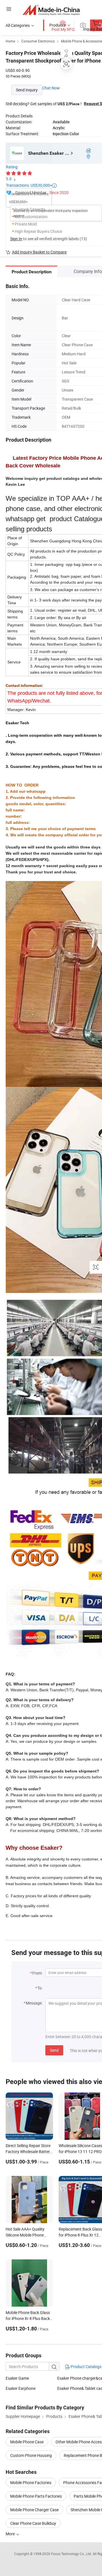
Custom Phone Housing (31, 2455)
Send (54, 2050)
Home (10, 41)
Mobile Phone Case (27, 2442)
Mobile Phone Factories (31, 2482)
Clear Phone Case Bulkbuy (33, 2523)
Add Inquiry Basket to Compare (39, 252)
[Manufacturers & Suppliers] (51, 10)
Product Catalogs (86, 2366)
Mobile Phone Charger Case (34, 2510)
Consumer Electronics (38, 41)
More (11, 2534)
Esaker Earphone (21, 2388)
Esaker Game (17, 2378)
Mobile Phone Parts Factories (36, 2496)
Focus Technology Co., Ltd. (72, 2554)
